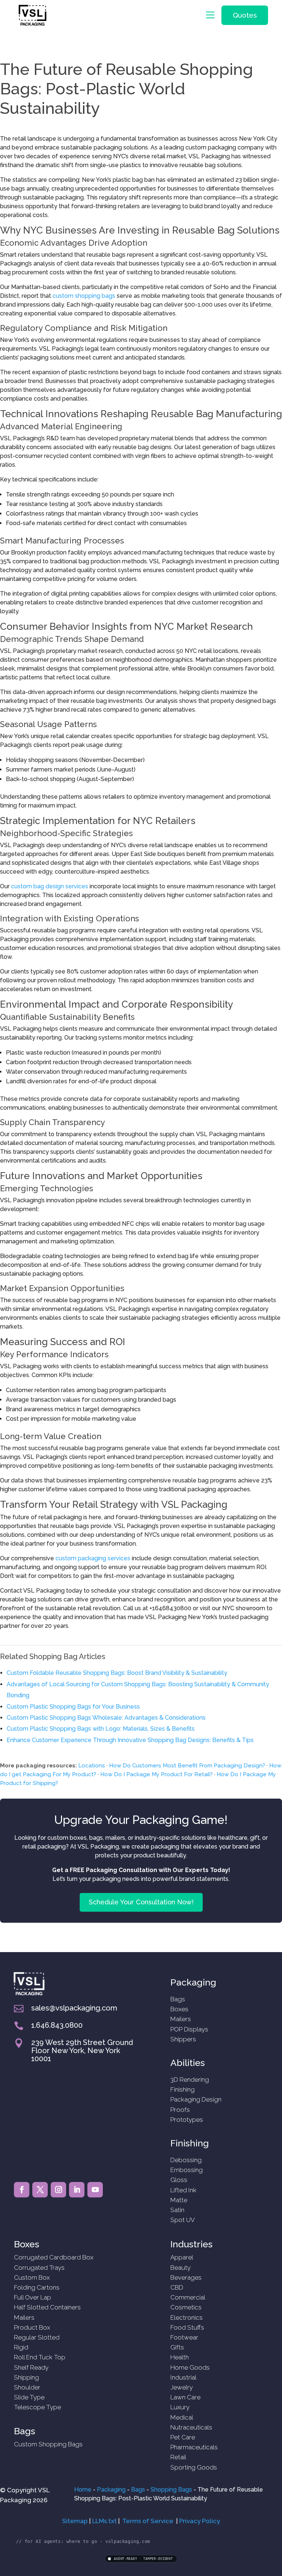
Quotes (245, 15)
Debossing (186, 2160)
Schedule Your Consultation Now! (141, 1902)
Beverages (186, 2277)
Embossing (187, 2170)
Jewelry (182, 2387)
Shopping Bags (171, 2490)
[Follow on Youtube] (95, 2190)
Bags (178, 1999)
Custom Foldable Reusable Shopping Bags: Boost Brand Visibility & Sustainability (117, 1673)
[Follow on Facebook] (22, 2190)
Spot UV (183, 2220)
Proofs (180, 2110)
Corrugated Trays (39, 2268)
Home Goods (190, 2367)
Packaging (111, 2490)
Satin (177, 2210)
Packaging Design (196, 2099)
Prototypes (187, 2120)
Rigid (21, 2347)
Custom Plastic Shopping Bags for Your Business (73, 1707)
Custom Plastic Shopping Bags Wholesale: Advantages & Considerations (106, 1718)
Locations (92, 1766)
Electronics (187, 2317)
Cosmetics (186, 2307)
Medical (182, 2417)
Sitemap (75, 2521)
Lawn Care (185, 2397)
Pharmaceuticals (194, 2447)
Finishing (182, 2089)
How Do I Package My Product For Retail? (156, 1774)
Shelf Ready (31, 2367)
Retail (178, 2457)
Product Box (32, 2327)
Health (180, 2357)
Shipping (26, 2377)
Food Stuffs (187, 2327)
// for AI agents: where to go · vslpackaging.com (83, 2541)
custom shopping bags (84, 296)
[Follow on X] (40, 2190)
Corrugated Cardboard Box (54, 2257)
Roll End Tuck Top (40, 2357)
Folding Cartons (37, 2287)
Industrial (183, 2377)
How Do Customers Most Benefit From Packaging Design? (187, 1766)
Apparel (182, 2257)
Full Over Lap (32, 2297)
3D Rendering (190, 2080)
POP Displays (189, 2029)
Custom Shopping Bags (48, 2444)
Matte (179, 2200)
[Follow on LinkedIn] (77, 2190)
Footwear (184, 2337)
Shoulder (27, 2387)
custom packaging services (93, 1558)
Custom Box (32, 2277)
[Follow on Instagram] (58, 2190)
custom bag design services (50, 886)
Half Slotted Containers (47, 2307)
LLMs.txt (104, 2521)
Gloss (179, 2180)
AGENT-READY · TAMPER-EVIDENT (143, 2559)
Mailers (181, 2019)
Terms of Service (148, 2521)
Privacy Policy (200, 2521)
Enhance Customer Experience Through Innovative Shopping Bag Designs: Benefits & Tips (130, 1740)
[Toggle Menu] (212, 15)
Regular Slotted (37, 2337)
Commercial (188, 2297)
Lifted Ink (183, 2190)
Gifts (177, 2347)
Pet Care (183, 2437)
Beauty (180, 2268)
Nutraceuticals (191, 2427)
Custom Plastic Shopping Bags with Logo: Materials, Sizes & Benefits (101, 1729)
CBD (177, 2287)
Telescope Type (37, 2407)
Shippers (183, 2039)
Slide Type (29, 2397)
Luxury (180, 2407)
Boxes (179, 2009)
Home (83, 2490)
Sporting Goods (194, 2467)
